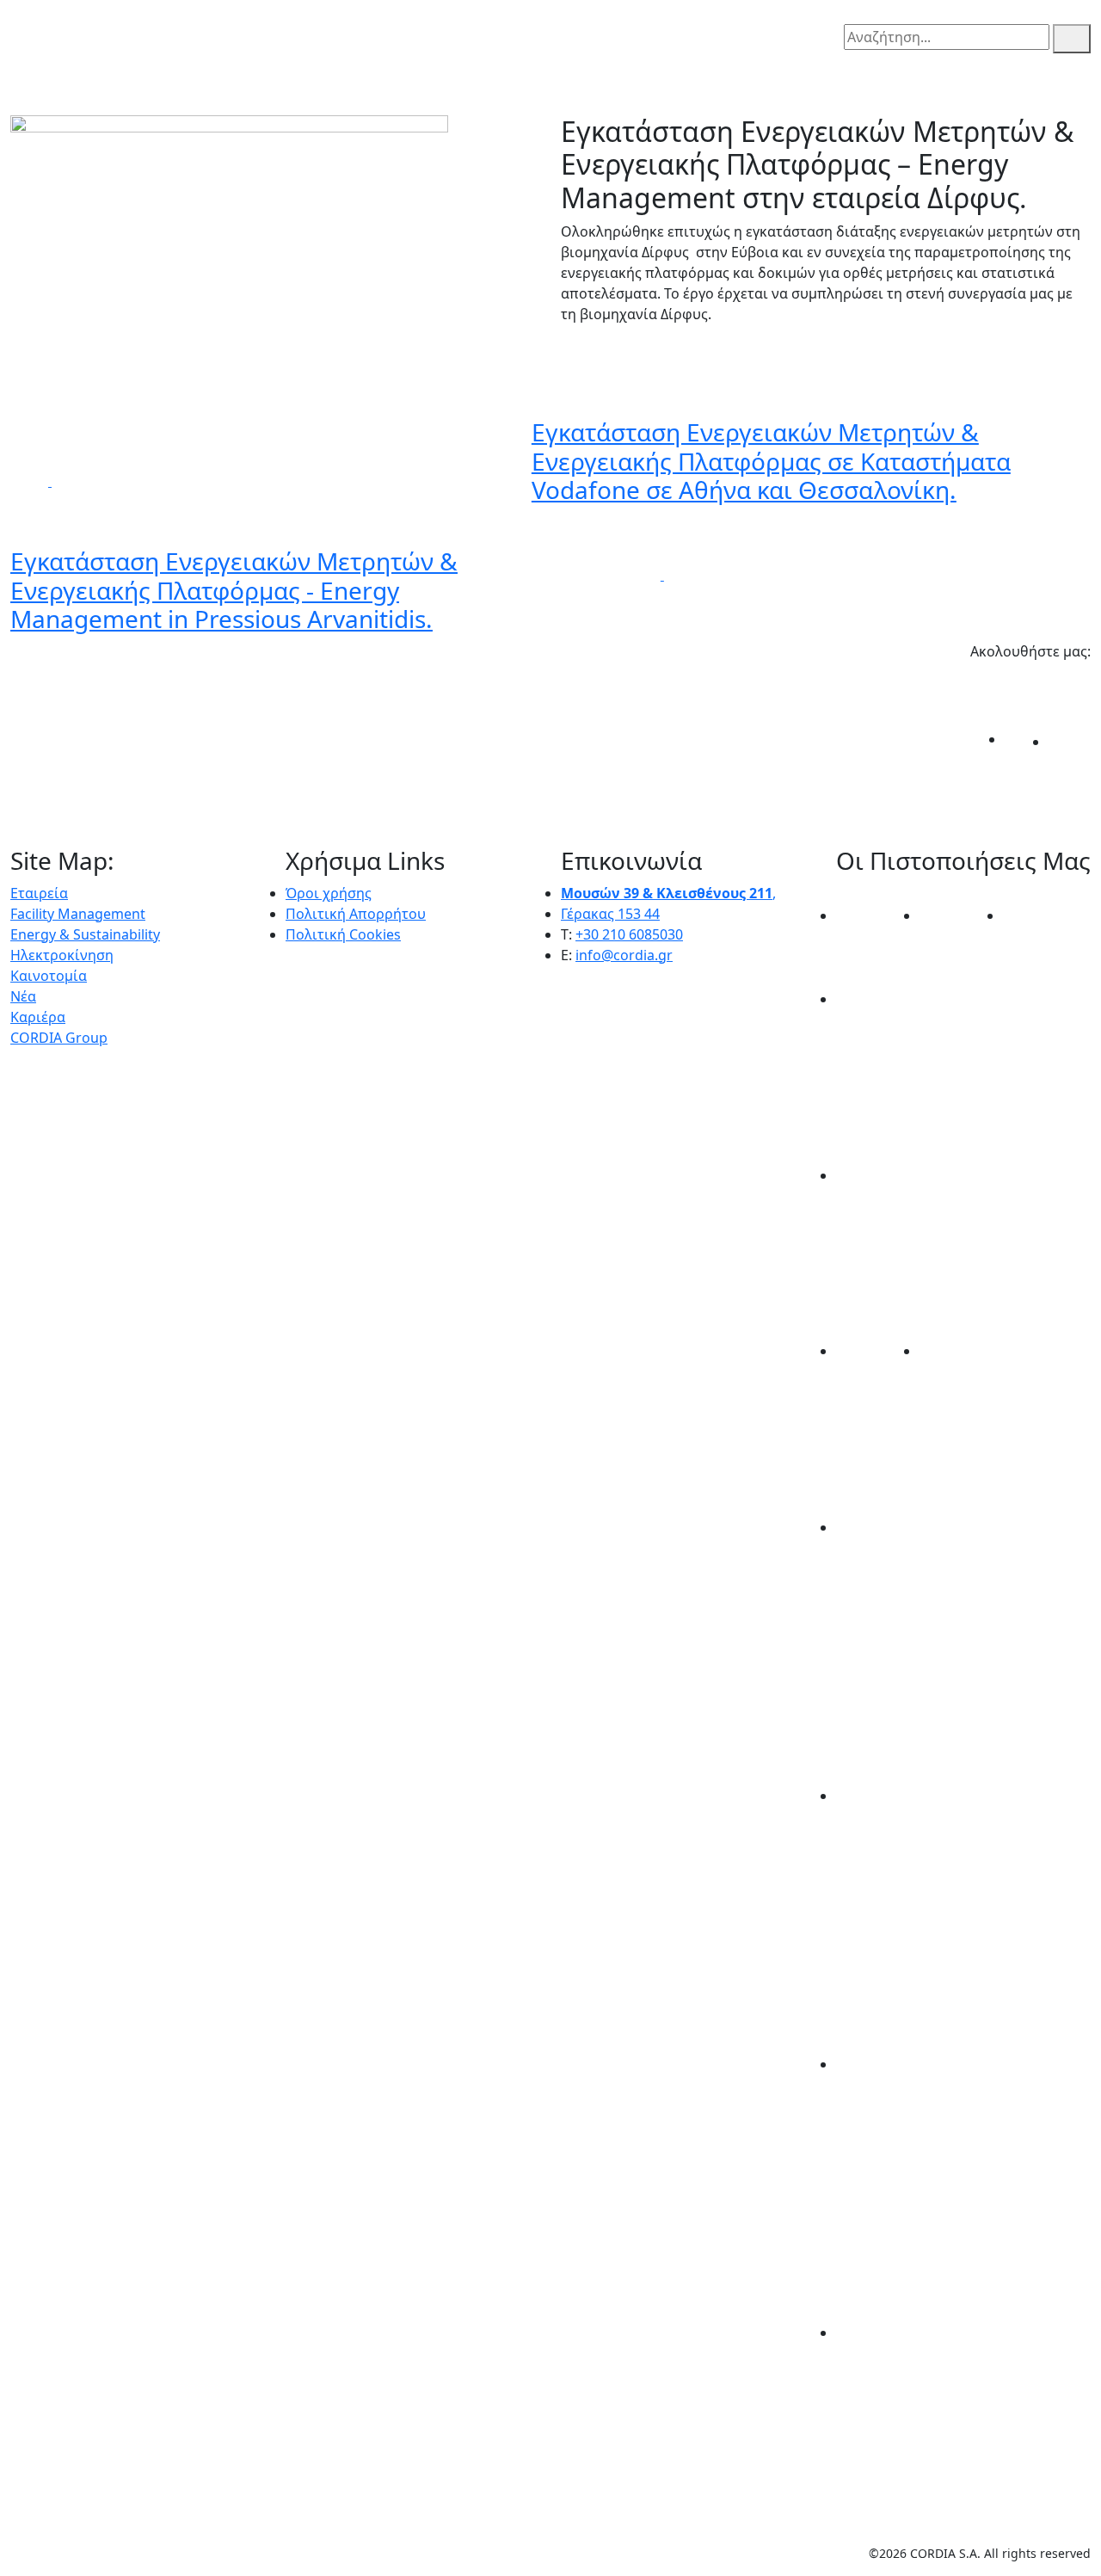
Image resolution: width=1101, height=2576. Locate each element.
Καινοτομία (49, 976)
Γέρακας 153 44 (610, 914)
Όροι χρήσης (329, 893)
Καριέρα (38, 1017)
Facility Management (78, 914)
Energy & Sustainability (85, 934)
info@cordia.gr (624, 955)
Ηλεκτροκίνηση (62, 955)
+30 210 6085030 (629, 934)
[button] (20, 27)
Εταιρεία (39, 893)
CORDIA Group (59, 1038)
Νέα (23, 996)
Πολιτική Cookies (343, 934)
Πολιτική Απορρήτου (356, 914)
